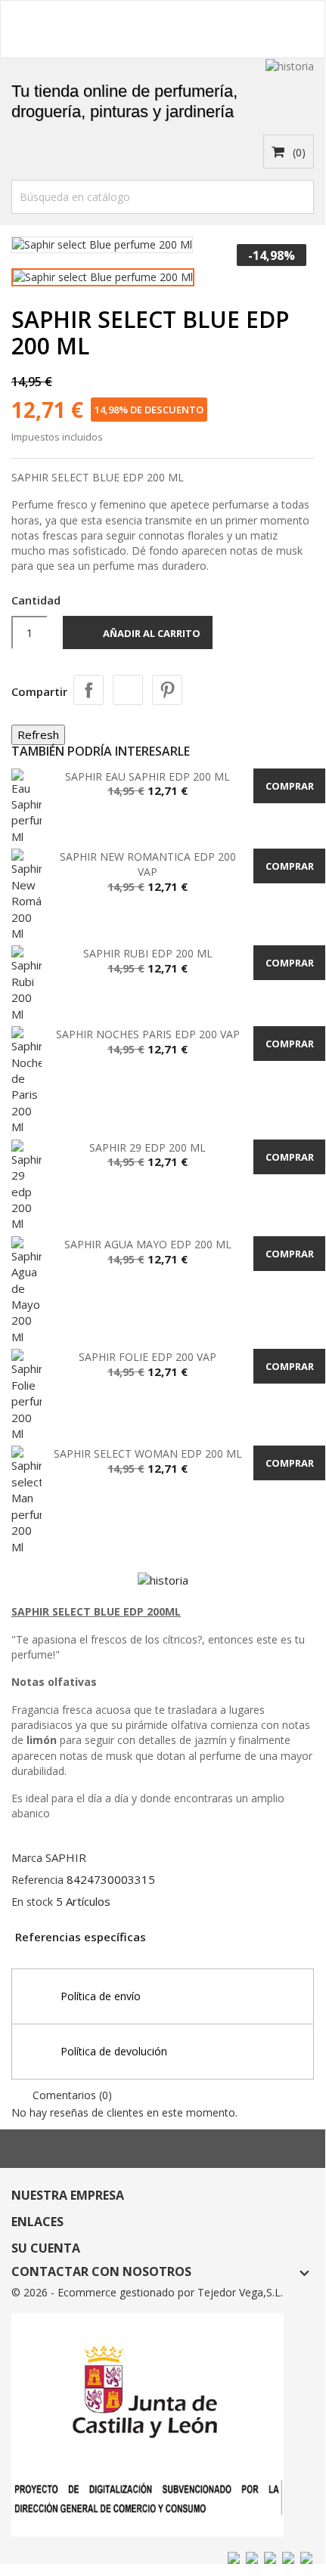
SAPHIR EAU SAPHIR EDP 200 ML (147, 776)
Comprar (290, 786)
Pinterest (167, 690)
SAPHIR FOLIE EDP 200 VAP (147, 1357)
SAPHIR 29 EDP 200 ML (147, 1147)
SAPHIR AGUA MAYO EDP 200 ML (148, 1244)
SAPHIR (66, 1857)
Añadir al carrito (139, 635)
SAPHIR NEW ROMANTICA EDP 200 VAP (148, 864)
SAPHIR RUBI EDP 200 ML (148, 953)
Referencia (37, 1880)
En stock (32, 1902)
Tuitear (128, 690)
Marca (27, 1858)
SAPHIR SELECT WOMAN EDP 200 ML (148, 1453)
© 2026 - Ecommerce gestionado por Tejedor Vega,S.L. (147, 2292)
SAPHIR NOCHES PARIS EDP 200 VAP (148, 1034)
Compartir (88, 690)
